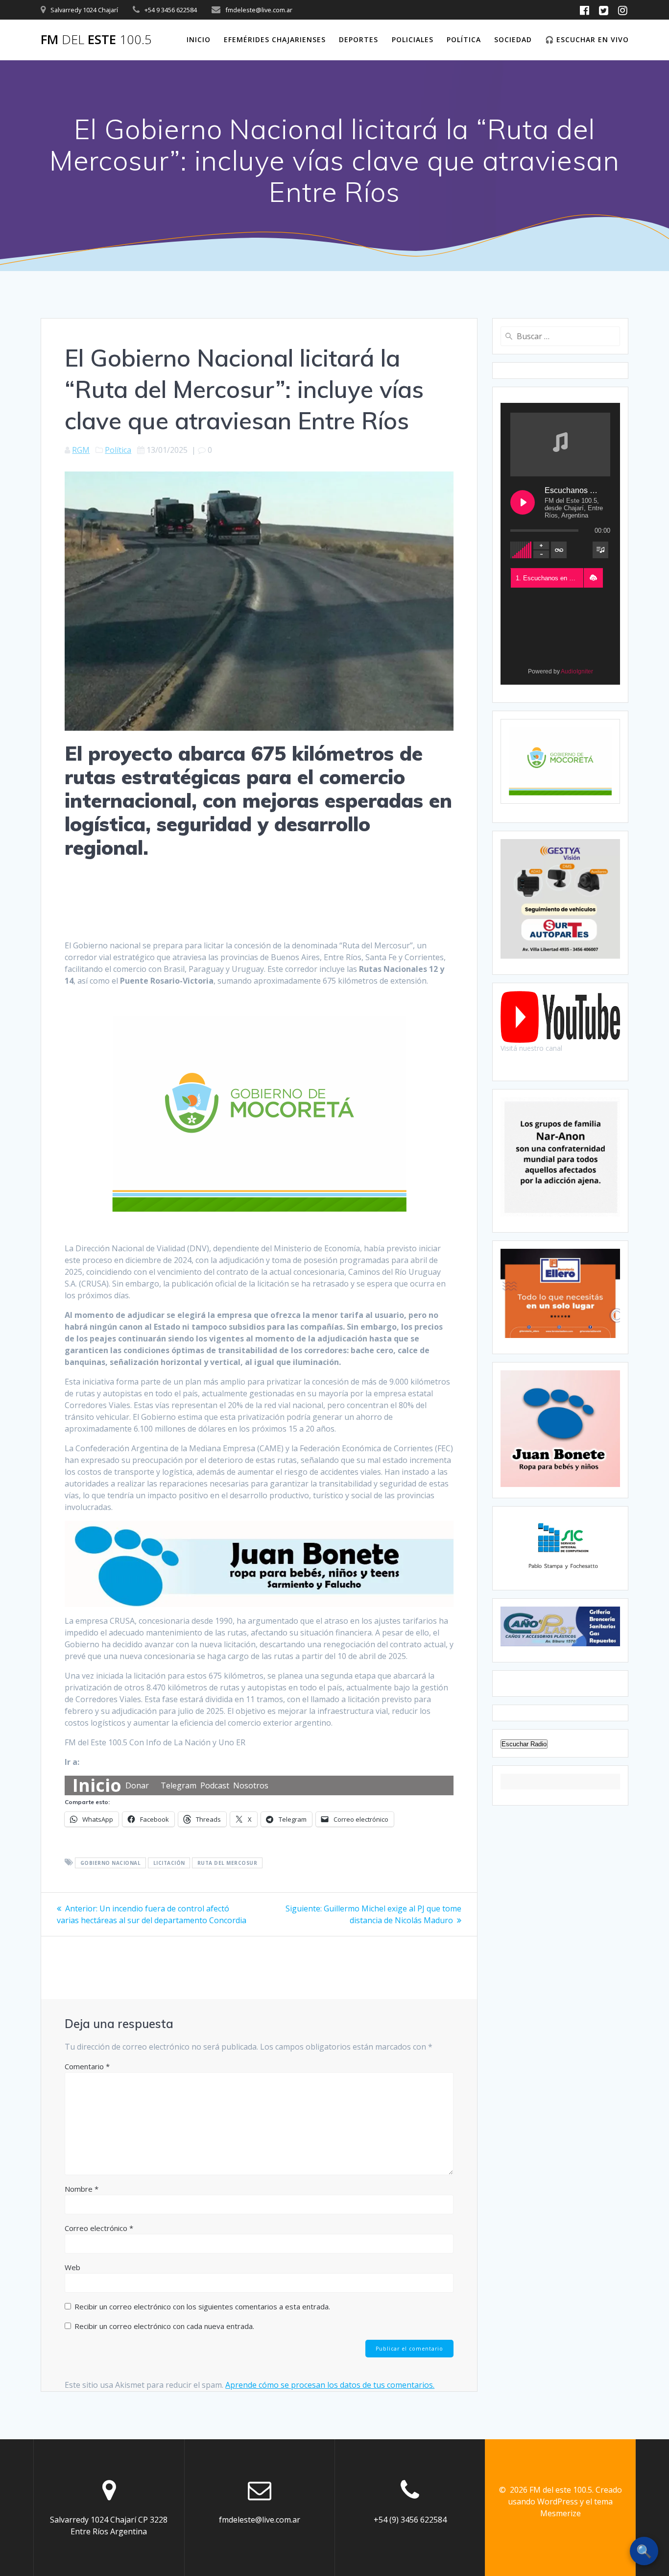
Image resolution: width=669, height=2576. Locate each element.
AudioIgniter (577, 671)
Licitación (169, 1863)
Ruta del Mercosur (227, 1863)
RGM (81, 450)
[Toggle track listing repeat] (559, 550)
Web (72, 2267)
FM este (96, 40)
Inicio (199, 39)
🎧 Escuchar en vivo (587, 39)
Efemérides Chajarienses (275, 39)
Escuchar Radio (524, 1744)
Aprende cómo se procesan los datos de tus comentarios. (330, 2385)
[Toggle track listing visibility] (600, 550)
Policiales (413, 39)
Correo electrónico (99, 2228)
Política (464, 39)
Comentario (87, 2066)
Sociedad (513, 39)
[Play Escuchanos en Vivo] (523, 502)
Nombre (82, 2189)
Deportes (358, 39)
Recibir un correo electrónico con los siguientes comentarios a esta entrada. (202, 2306)
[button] (593, 578)
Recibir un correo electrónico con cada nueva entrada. (164, 2326)
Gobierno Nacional (111, 1863)
